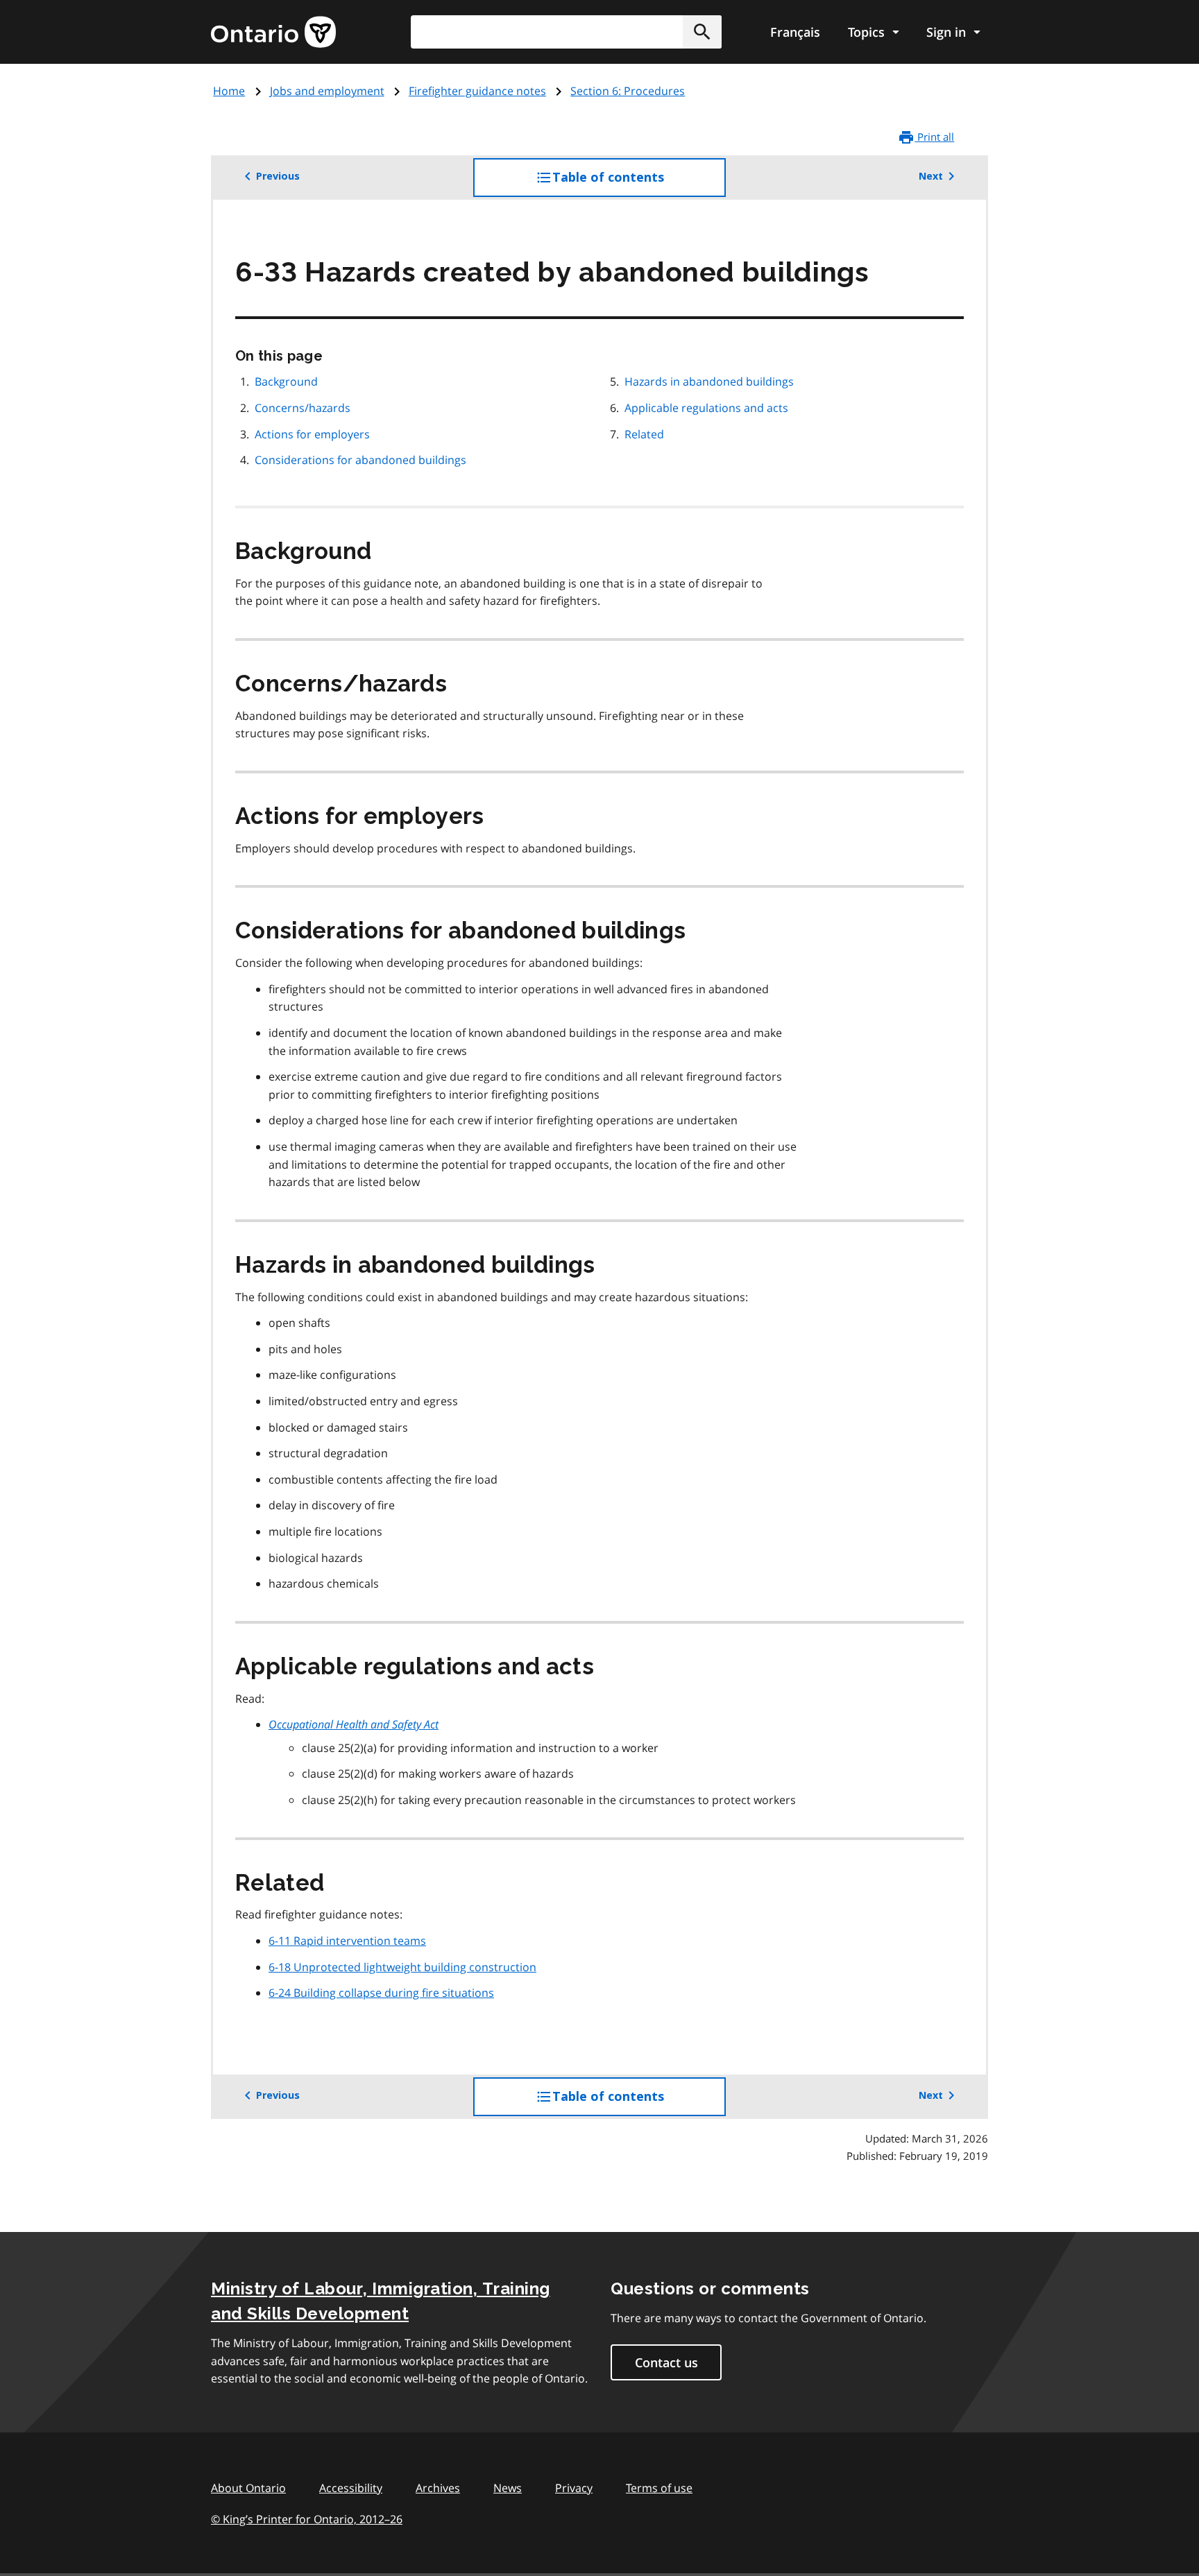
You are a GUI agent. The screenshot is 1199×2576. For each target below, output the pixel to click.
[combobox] (566, 32)
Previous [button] (278, 176)
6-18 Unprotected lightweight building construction (402, 1967)
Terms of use (659, 2488)
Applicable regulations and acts (706, 408)
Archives (438, 2488)
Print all (934, 137)
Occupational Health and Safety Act (354, 1724)
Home (229, 91)
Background (286, 381)
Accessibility (351, 2488)
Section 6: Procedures (628, 91)
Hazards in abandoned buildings (709, 381)
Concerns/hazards (303, 408)
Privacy (574, 2488)
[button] (702, 32)
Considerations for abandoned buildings (360, 460)
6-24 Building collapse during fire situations (381, 1993)
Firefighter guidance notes (477, 91)
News (508, 2488)
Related (644, 434)
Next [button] (931, 176)
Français (795, 32)
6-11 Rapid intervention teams (347, 1941)
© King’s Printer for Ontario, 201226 (307, 2519)
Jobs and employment (327, 91)
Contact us (666, 2362)
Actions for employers (312, 434)
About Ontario (248, 2488)
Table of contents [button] (636, 183)
